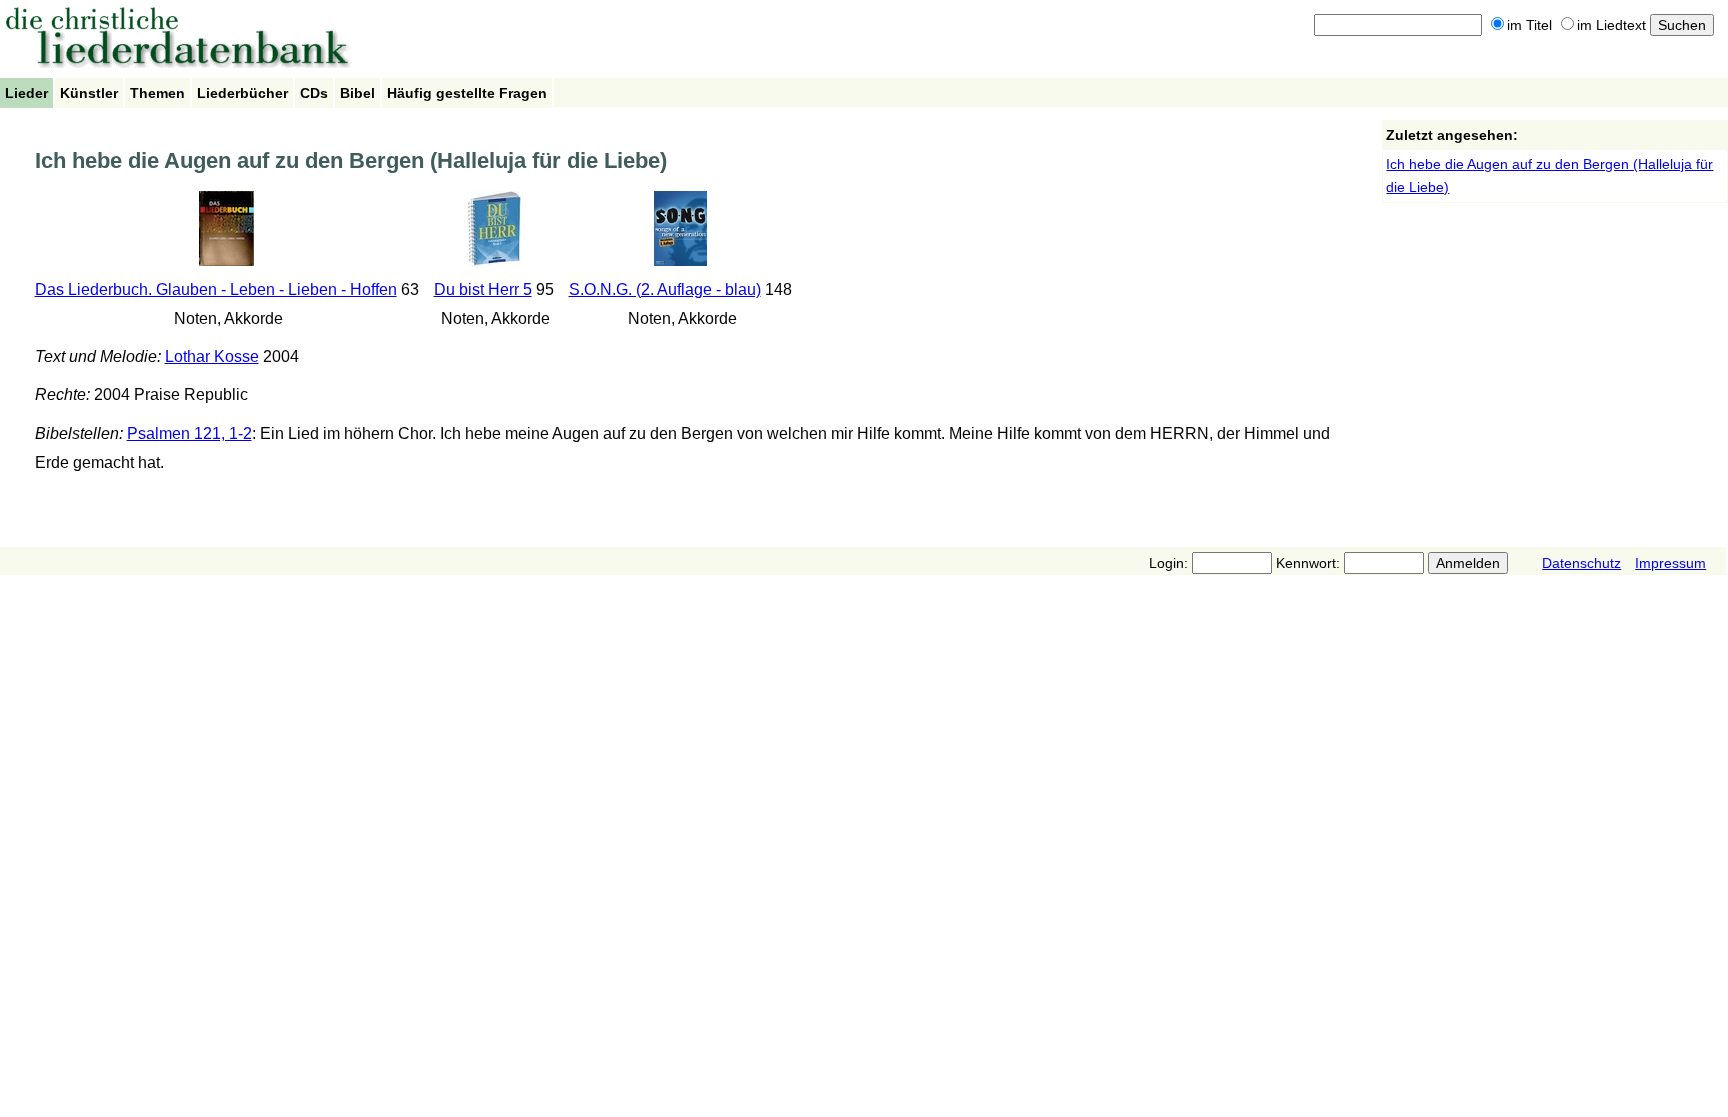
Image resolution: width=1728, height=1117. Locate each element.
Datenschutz (1581, 563)
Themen (157, 93)
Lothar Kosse (212, 356)
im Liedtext (1611, 25)
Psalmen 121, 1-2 (189, 433)
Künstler (89, 93)
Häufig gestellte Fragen (467, 93)
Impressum (1670, 563)
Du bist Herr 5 (483, 289)
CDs (314, 93)
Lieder (26, 93)
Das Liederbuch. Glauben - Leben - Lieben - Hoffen (216, 289)
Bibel (357, 93)
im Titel (1529, 25)
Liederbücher (242, 93)
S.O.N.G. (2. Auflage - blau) (665, 289)
